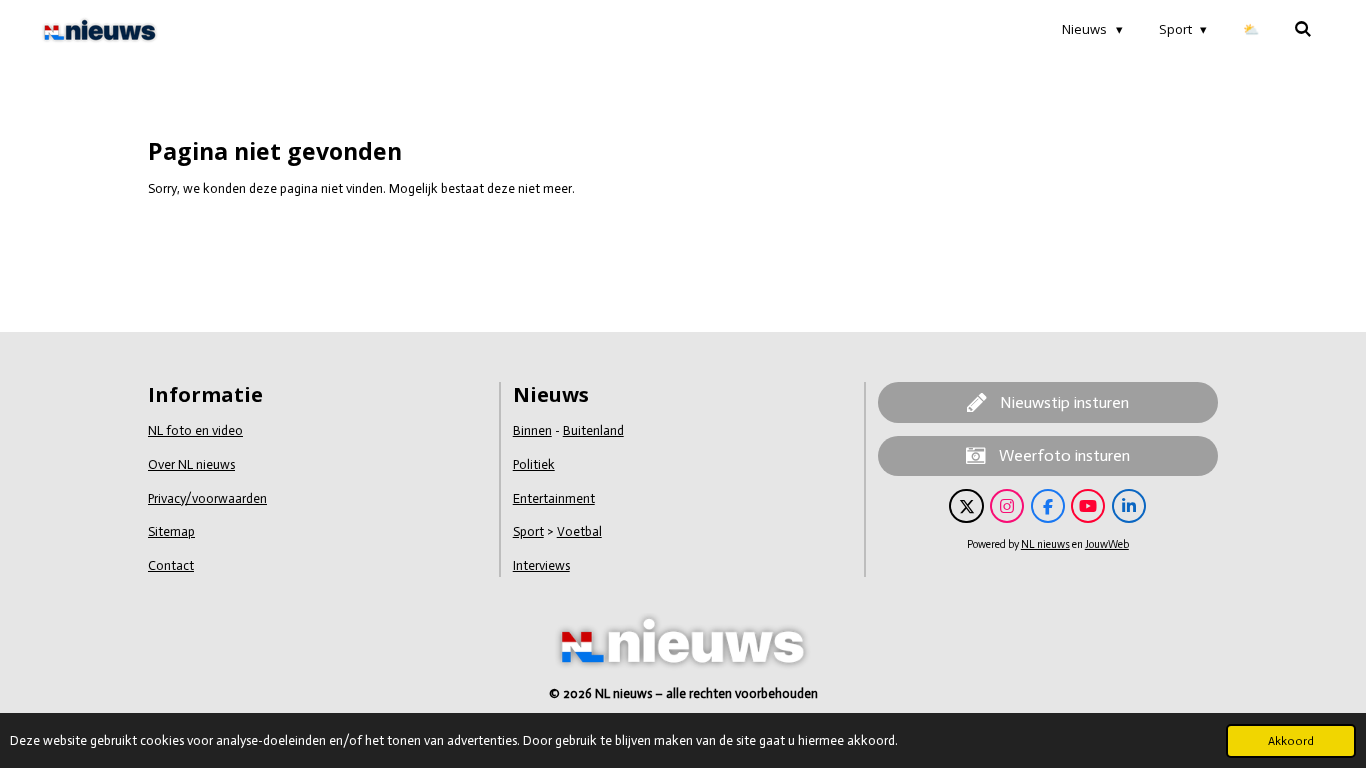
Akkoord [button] (1291, 741)
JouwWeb (1107, 544)
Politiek (534, 464)
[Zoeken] (1304, 29)
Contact (171, 565)
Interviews (541, 565)
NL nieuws (1045, 544)
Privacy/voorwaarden (207, 498)
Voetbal (579, 531)
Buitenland (593, 430)
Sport (528, 531)
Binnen (532, 430)
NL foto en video (195, 430)
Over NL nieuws (191, 464)
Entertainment (554, 498)
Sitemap (171, 531)
